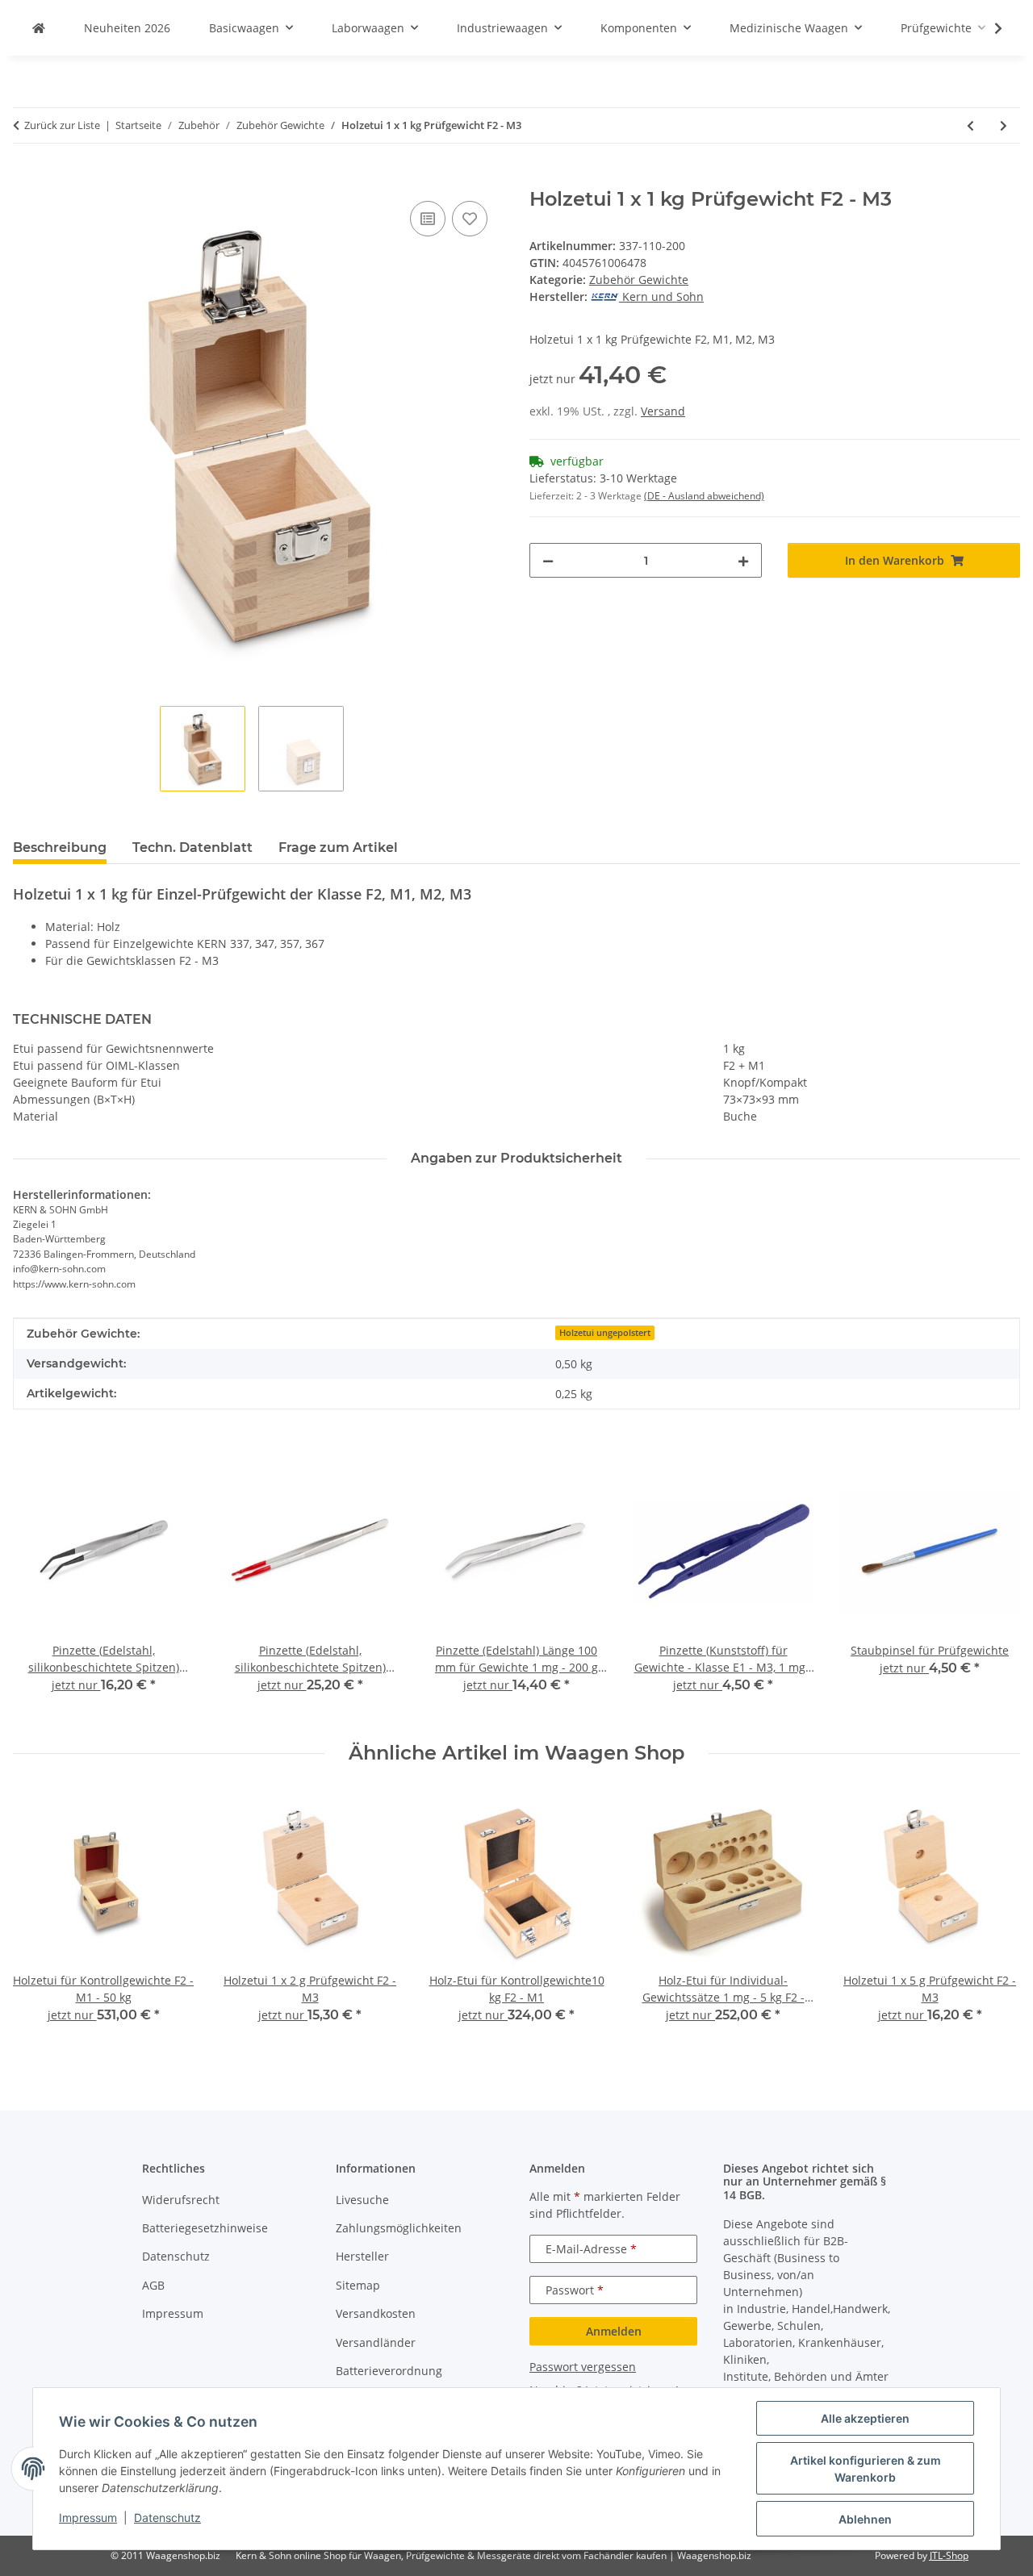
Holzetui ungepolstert (605, 1333)
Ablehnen (865, 2519)
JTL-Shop (949, 2555)
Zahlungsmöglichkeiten (399, 2228)
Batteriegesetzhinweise (205, 2228)
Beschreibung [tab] (60, 848)
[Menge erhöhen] (743, 560)
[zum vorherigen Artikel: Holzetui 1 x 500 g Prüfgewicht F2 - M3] (970, 125)
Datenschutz (167, 2518)
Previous (40, 1918)
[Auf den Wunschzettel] (470, 219)
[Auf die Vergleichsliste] (428, 219)
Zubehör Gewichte (639, 280)
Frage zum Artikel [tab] (338, 848)
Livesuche (362, 2200)
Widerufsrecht (181, 2200)
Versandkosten (376, 2313)
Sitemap (358, 2285)
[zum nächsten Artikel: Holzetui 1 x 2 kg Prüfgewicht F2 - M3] (1004, 125)
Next (994, 1918)
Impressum (88, 2518)
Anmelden (614, 2331)
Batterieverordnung (389, 2371)
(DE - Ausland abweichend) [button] (704, 496)
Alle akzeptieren (865, 2418)
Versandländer (376, 2342)
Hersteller (362, 2256)
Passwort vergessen (583, 2367)
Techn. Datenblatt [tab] (192, 848)
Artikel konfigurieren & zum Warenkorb (866, 2469)
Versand (663, 411)
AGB (153, 2285)
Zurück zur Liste (62, 125)
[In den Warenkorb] (26, 179)
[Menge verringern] (548, 560)
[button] (988, 28)
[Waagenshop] (39, 28)
